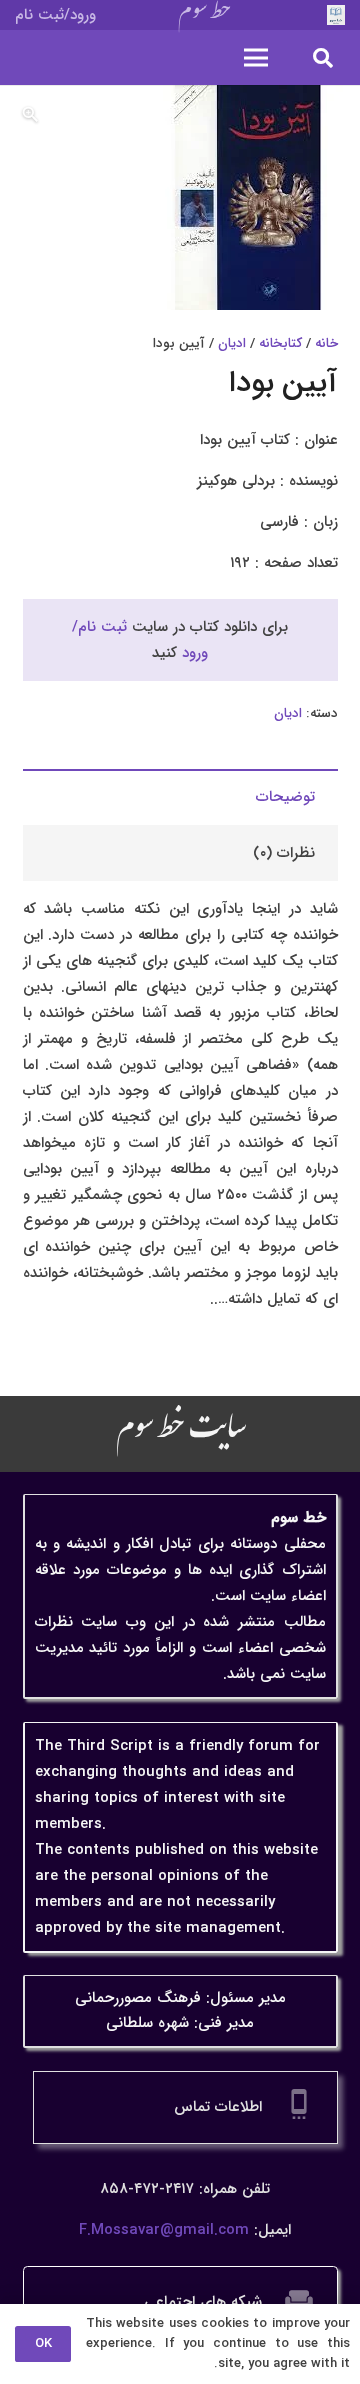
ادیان (232, 343)
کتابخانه (280, 343)
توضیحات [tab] (285, 797)
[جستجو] (323, 57)
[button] (30, 115)
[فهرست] (256, 58)
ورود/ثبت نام (55, 15)
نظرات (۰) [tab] (284, 853)
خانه (326, 343)
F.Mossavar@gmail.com (164, 2230)
